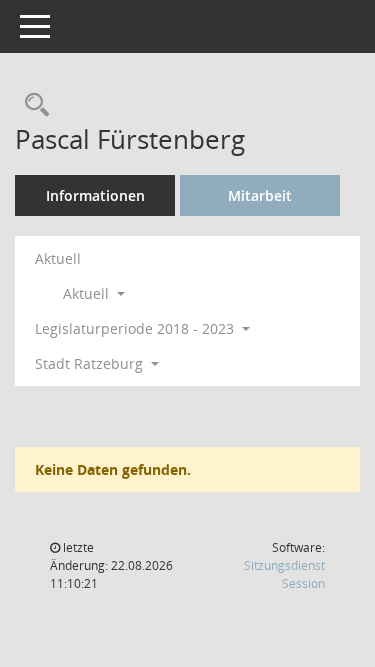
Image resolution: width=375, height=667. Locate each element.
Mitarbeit (260, 195)
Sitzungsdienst (284, 574)
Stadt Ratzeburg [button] (91, 363)
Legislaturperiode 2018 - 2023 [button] (136, 328)
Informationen (95, 195)
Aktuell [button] (88, 293)
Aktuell (58, 258)
